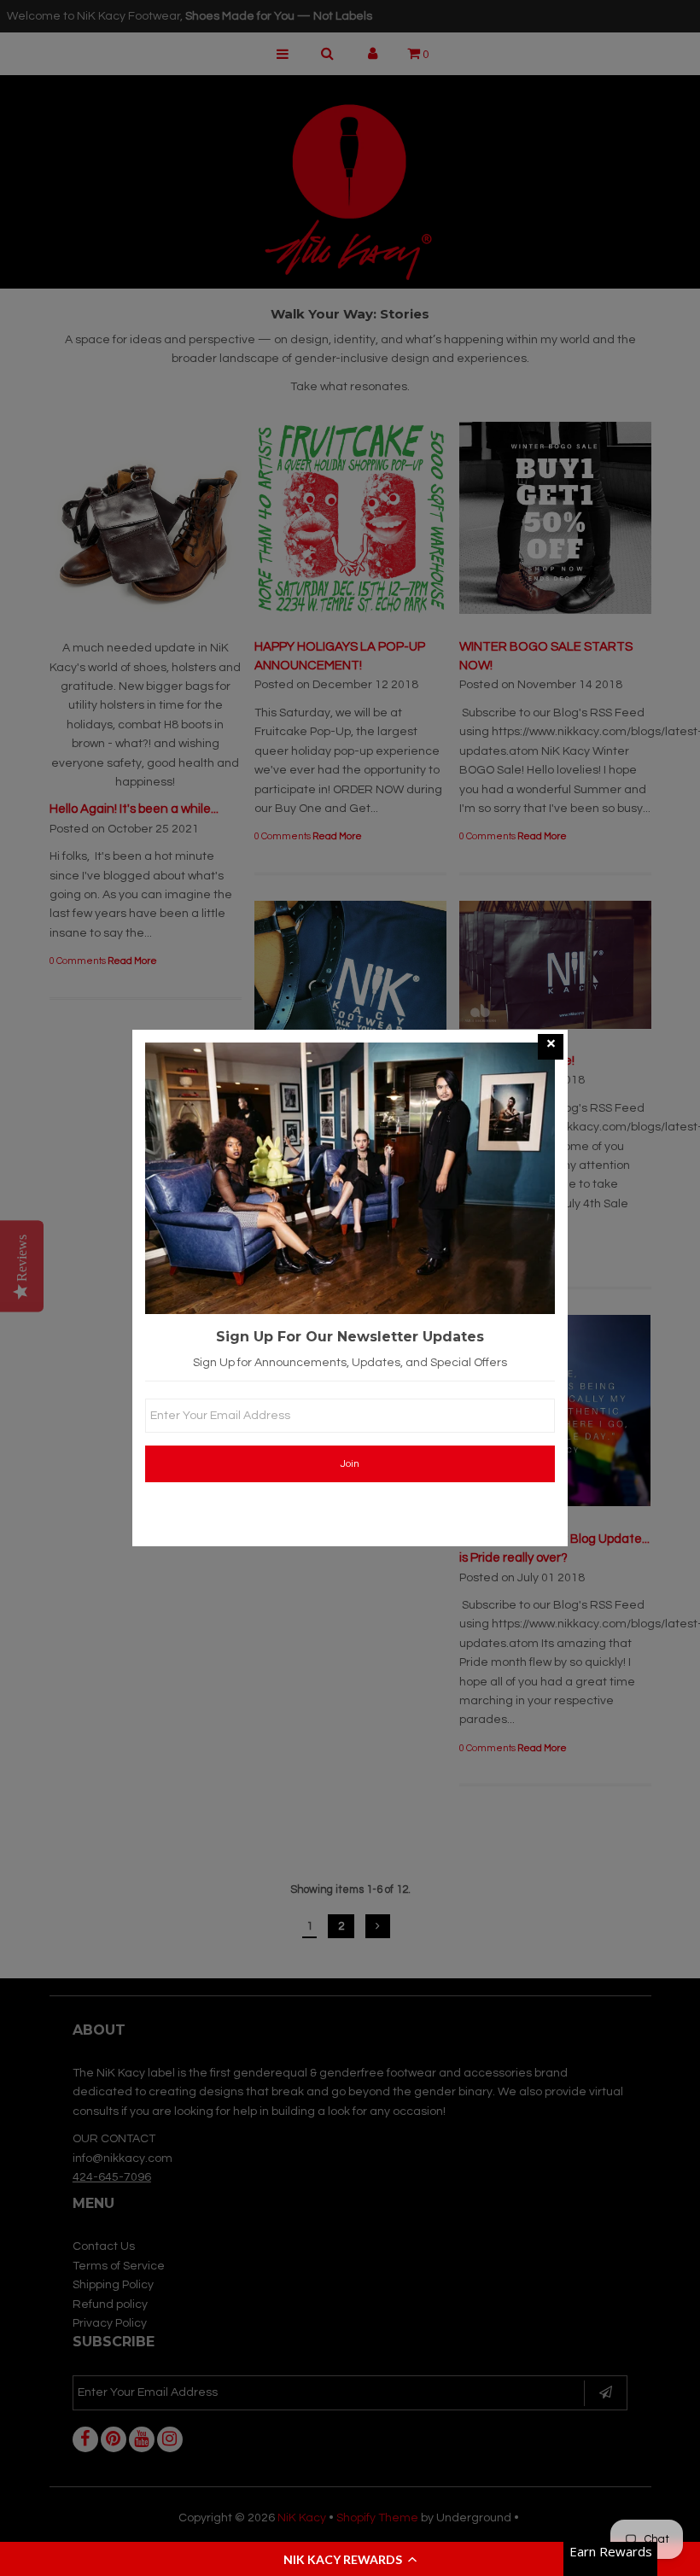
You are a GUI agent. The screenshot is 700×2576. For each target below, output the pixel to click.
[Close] (551, 1047)
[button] (350, 2559)
